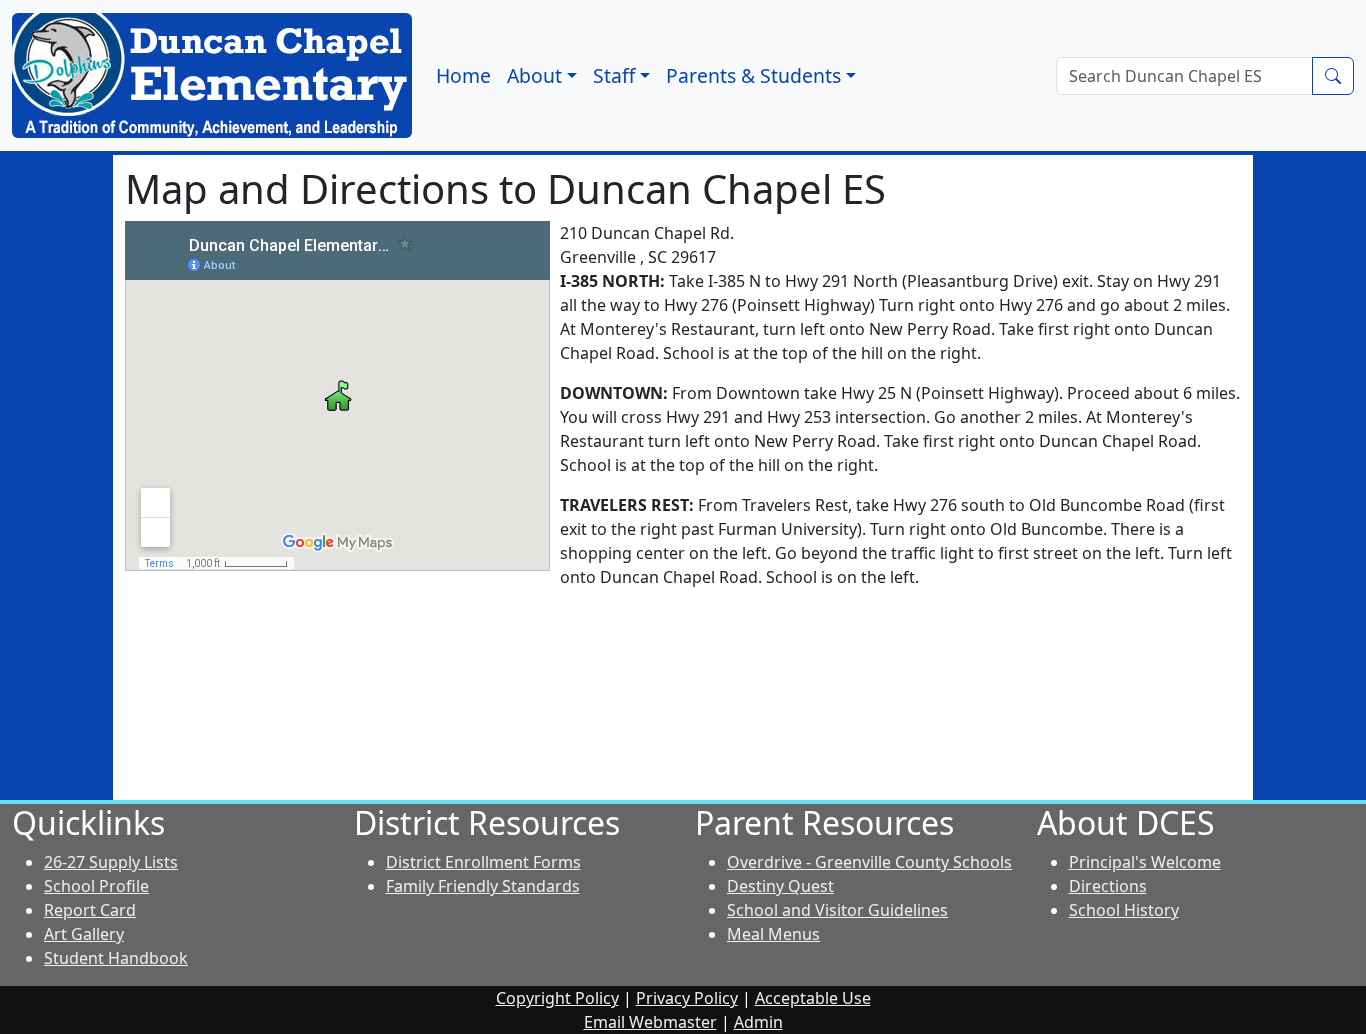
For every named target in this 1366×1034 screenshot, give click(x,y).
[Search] (1333, 76)
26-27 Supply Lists (111, 862)
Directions (1108, 886)
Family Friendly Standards (483, 886)
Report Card (90, 910)
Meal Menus (773, 934)
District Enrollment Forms (483, 862)
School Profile (96, 886)
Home (463, 75)
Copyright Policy (557, 998)
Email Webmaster (650, 1022)
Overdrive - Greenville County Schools (869, 862)
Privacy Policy (687, 998)
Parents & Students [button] (753, 75)
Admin (758, 1022)
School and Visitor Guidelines (837, 910)
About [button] (534, 75)
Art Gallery (84, 934)
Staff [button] (614, 75)
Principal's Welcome (1145, 862)
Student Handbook (116, 958)
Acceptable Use (813, 998)
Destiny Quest (780, 886)
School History (1124, 910)
